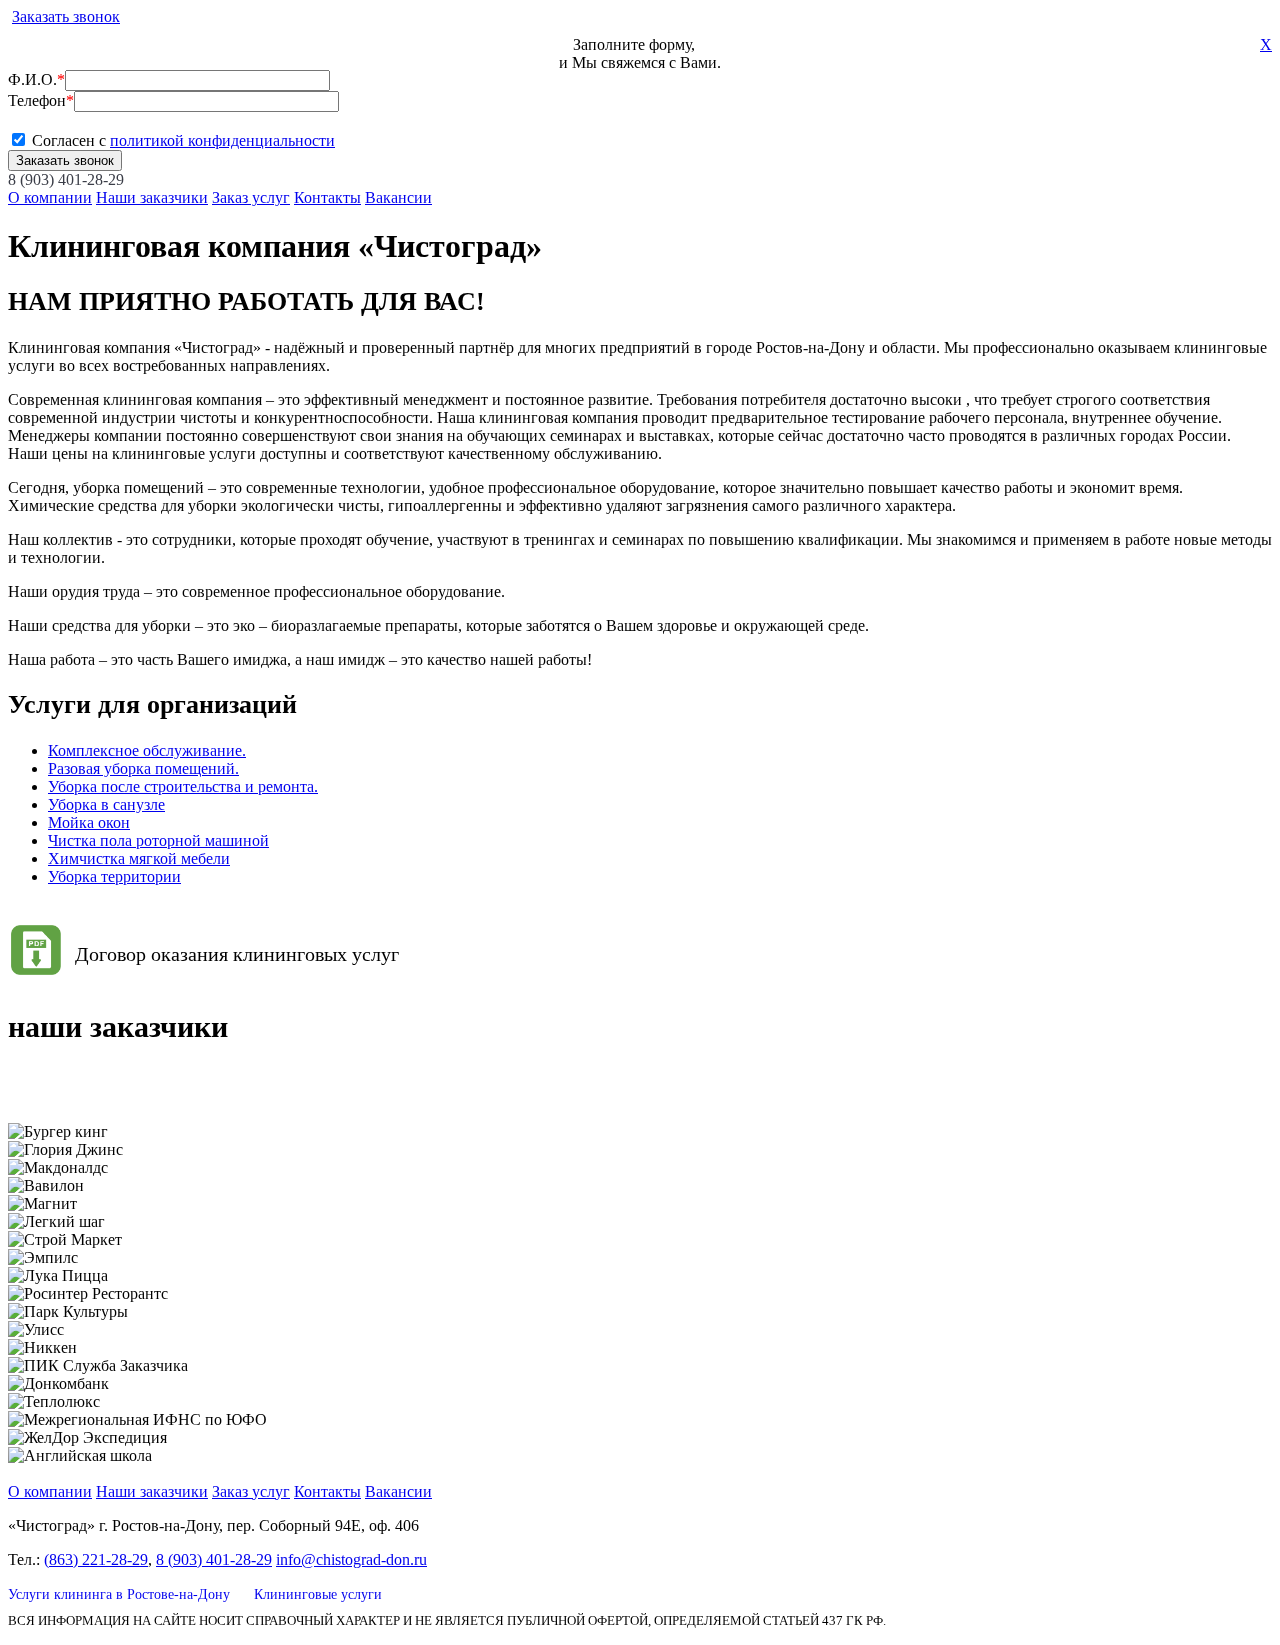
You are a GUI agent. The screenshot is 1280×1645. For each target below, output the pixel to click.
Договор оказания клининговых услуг (237, 954)
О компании (50, 197)
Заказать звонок (66, 16)
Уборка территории (114, 876)
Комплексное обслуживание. (147, 750)
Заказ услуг (251, 197)
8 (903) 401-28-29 (66, 179)
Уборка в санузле (106, 804)
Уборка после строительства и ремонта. (183, 786)
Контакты (327, 197)
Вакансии (398, 197)
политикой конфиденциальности (222, 140)
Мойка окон (89, 822)
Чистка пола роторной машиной (158, 840)
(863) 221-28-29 (96, 1559)
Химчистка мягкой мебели (139, 858)
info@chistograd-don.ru (351, 1559)
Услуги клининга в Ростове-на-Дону (119, 1594)
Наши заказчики (152, 197)
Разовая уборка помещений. (143, 768)
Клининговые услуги (318, 1594)
